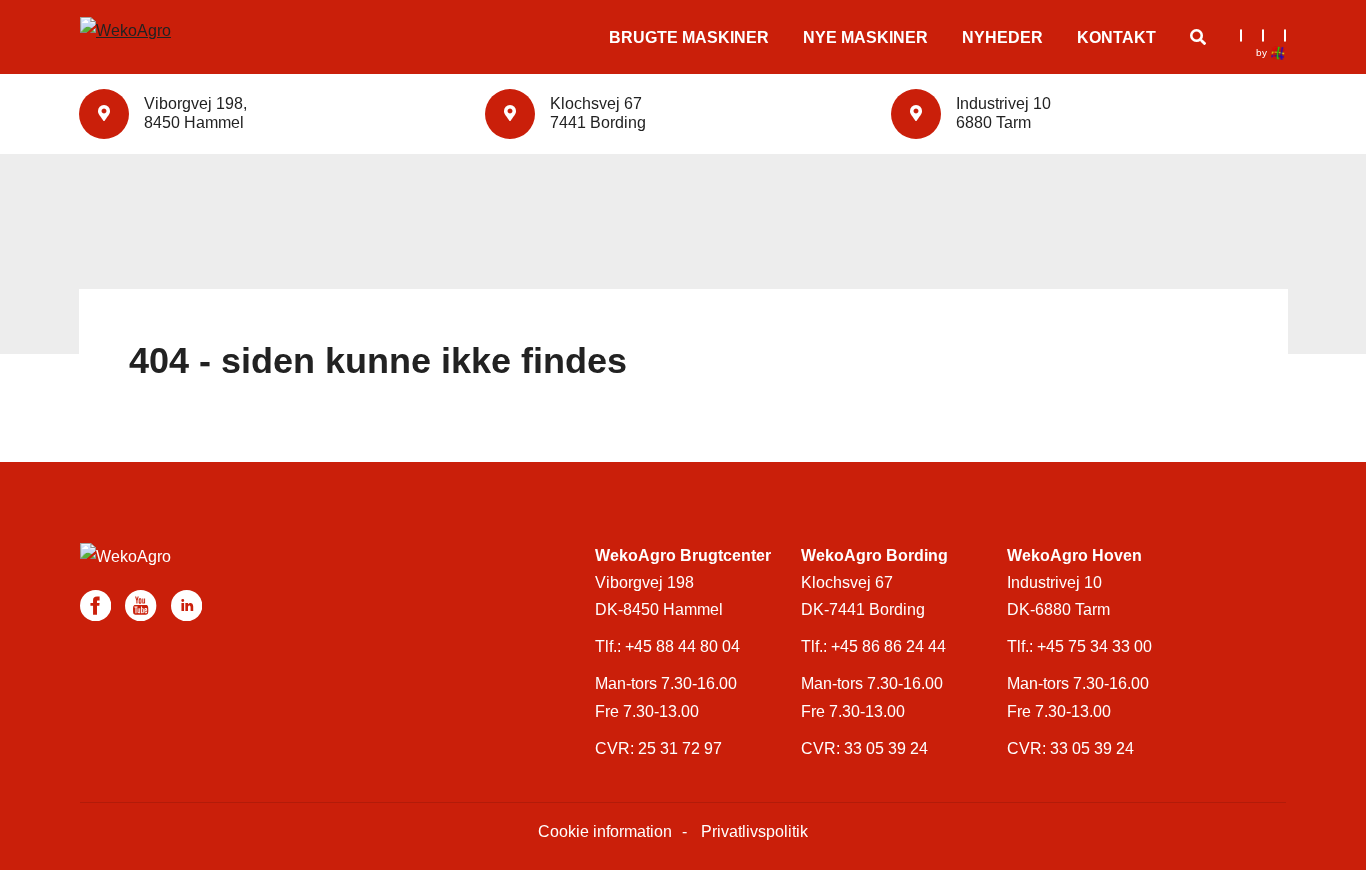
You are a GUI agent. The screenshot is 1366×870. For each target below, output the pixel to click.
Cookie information (605, 831)
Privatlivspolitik (754, 831)
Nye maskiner (865, 37)
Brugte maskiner (689, 37)
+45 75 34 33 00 (1094, 646)
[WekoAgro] (165, 21)
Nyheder (1002, 37)
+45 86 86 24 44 (888, 646)
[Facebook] (97, 604)
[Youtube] (142, 604)
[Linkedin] (186, 604)
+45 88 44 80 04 (682, 646)
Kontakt (1116, 37)
